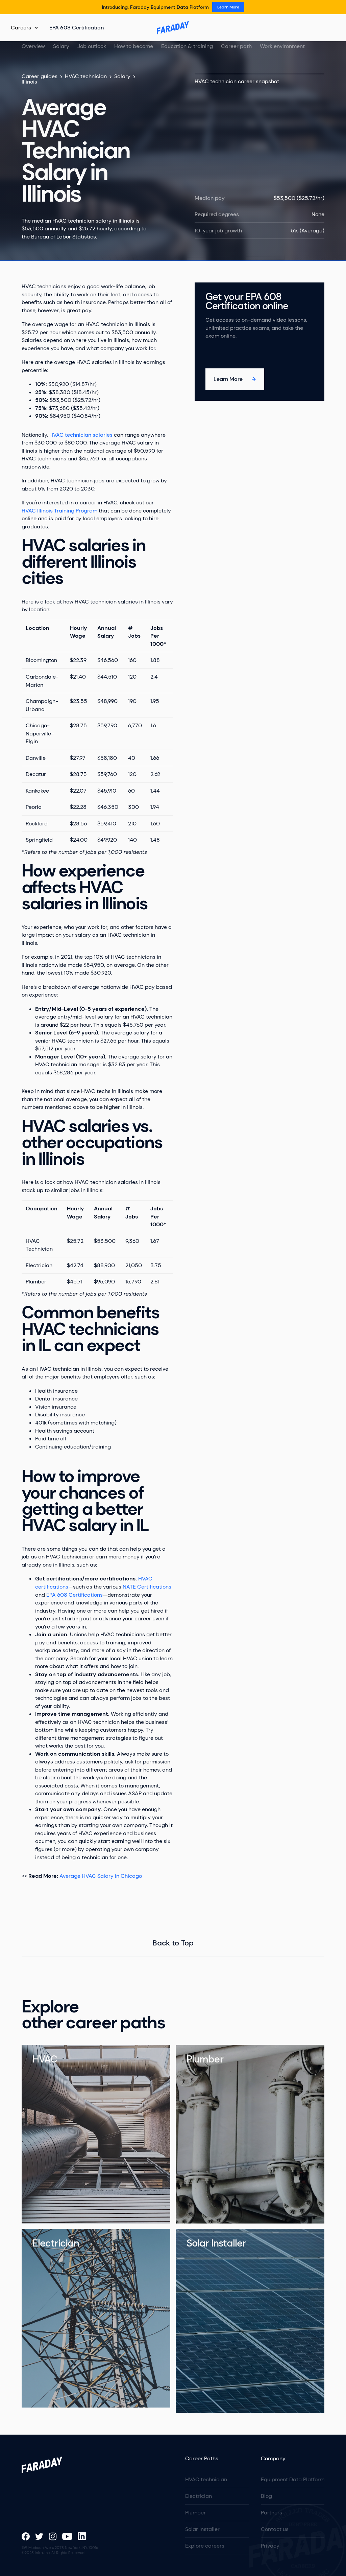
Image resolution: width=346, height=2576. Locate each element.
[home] (173, 28)
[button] (25, 28)
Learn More (228, 7)
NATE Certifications (147, 1587)
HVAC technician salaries (81, 435)
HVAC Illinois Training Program (59, 511)
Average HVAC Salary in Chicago (101, 1876)
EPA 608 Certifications (75, 1595)
